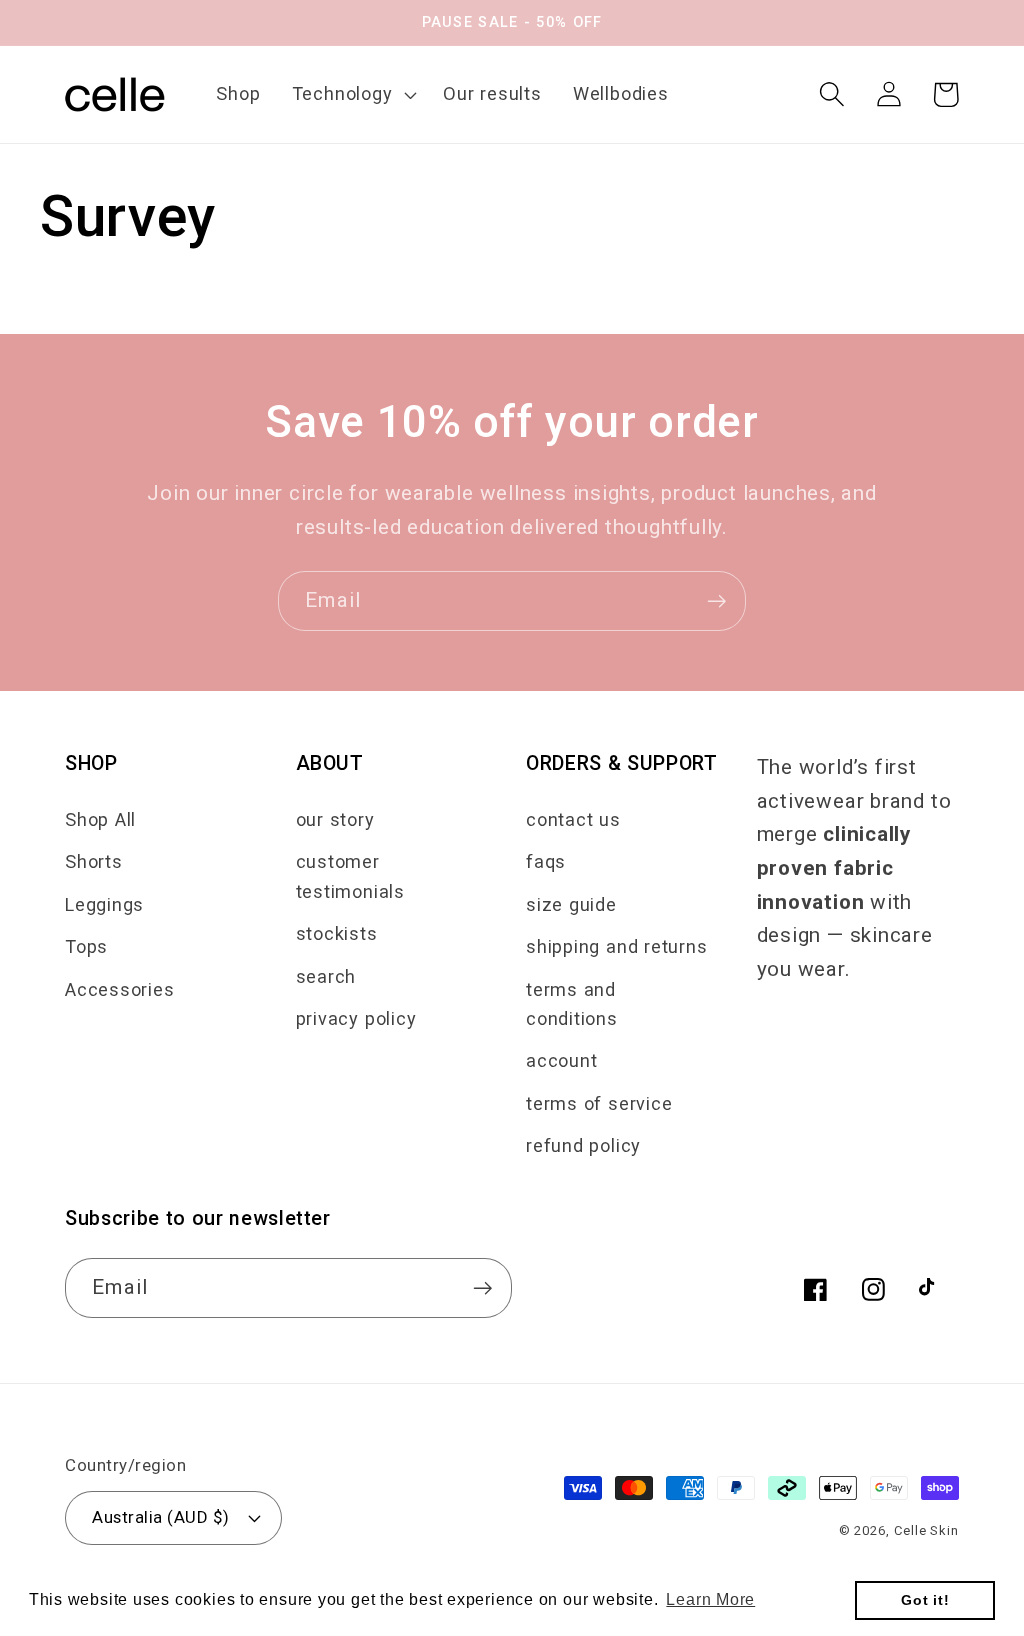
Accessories (120, 989)
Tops (86, 946)
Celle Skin (926, 1530)
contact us (573, 819)
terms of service (599, 1103)
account (561, 1060)
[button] (352, 94)
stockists (337, 933)
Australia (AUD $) (161, 1517)
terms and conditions (572, 1004)
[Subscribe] (716, 601)
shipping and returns (617, 946)
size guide (571, 904)
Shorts (94, 861)
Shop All (100, 819)
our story (335, 819)
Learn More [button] (710, 1599)
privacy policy (356, 1018)
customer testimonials (350, 876)
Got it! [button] (925, 1600)
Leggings (104, 904)
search (326, 976)
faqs (546, 861)
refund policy (583, 1145)
